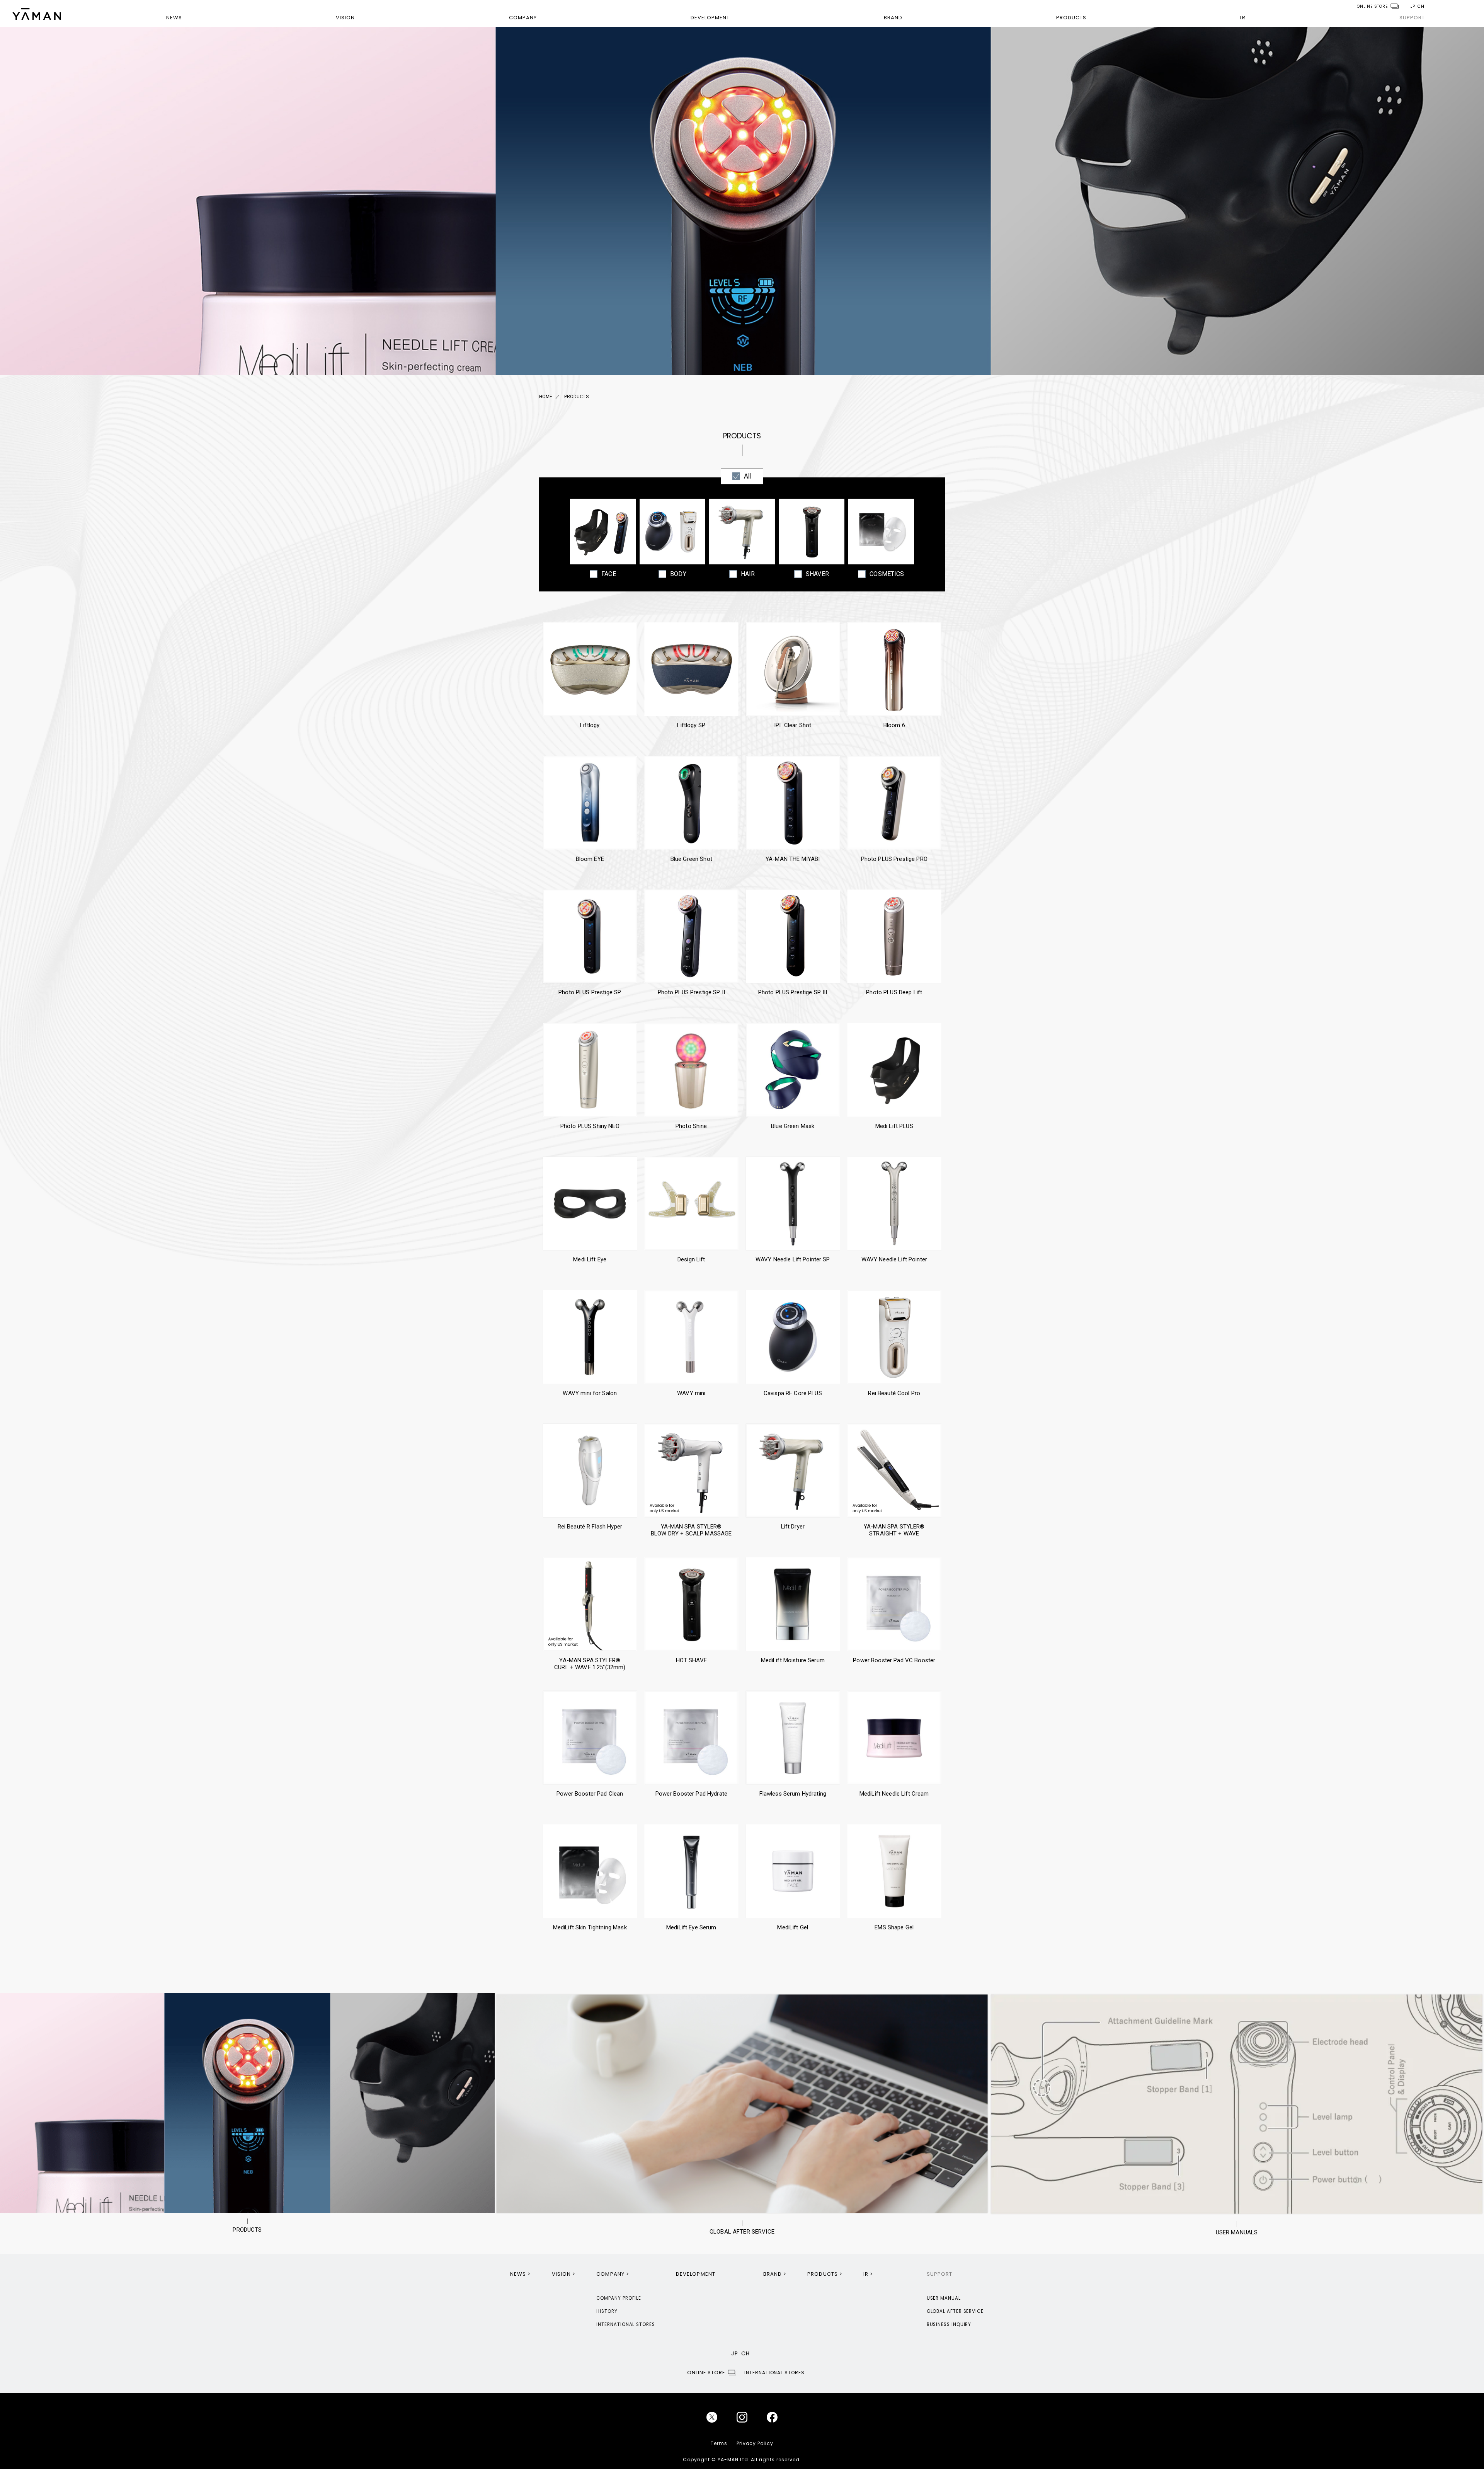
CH (1421, 6)
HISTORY (607, 2311)
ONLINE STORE (1372, 6)
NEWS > (520, 2274)
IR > (868, 2274)
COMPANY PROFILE (619, 2298)
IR (1243, 18)
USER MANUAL (944, 2298)
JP (1413, 6)
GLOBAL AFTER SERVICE (955, 2311)
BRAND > (775, 2274)
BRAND (893, 18)
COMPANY (523, 18)
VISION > (564, 2274)
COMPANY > (613, 2274)
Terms (719, 2443)
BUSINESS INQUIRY (949, 2324)
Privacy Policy (755, 2443)
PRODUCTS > (825, 2274)
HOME (546, 397)
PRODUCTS (1071, 18)
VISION (345, 18)
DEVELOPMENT (710, 18)
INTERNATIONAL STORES (625, 2324)
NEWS (174, 18)
